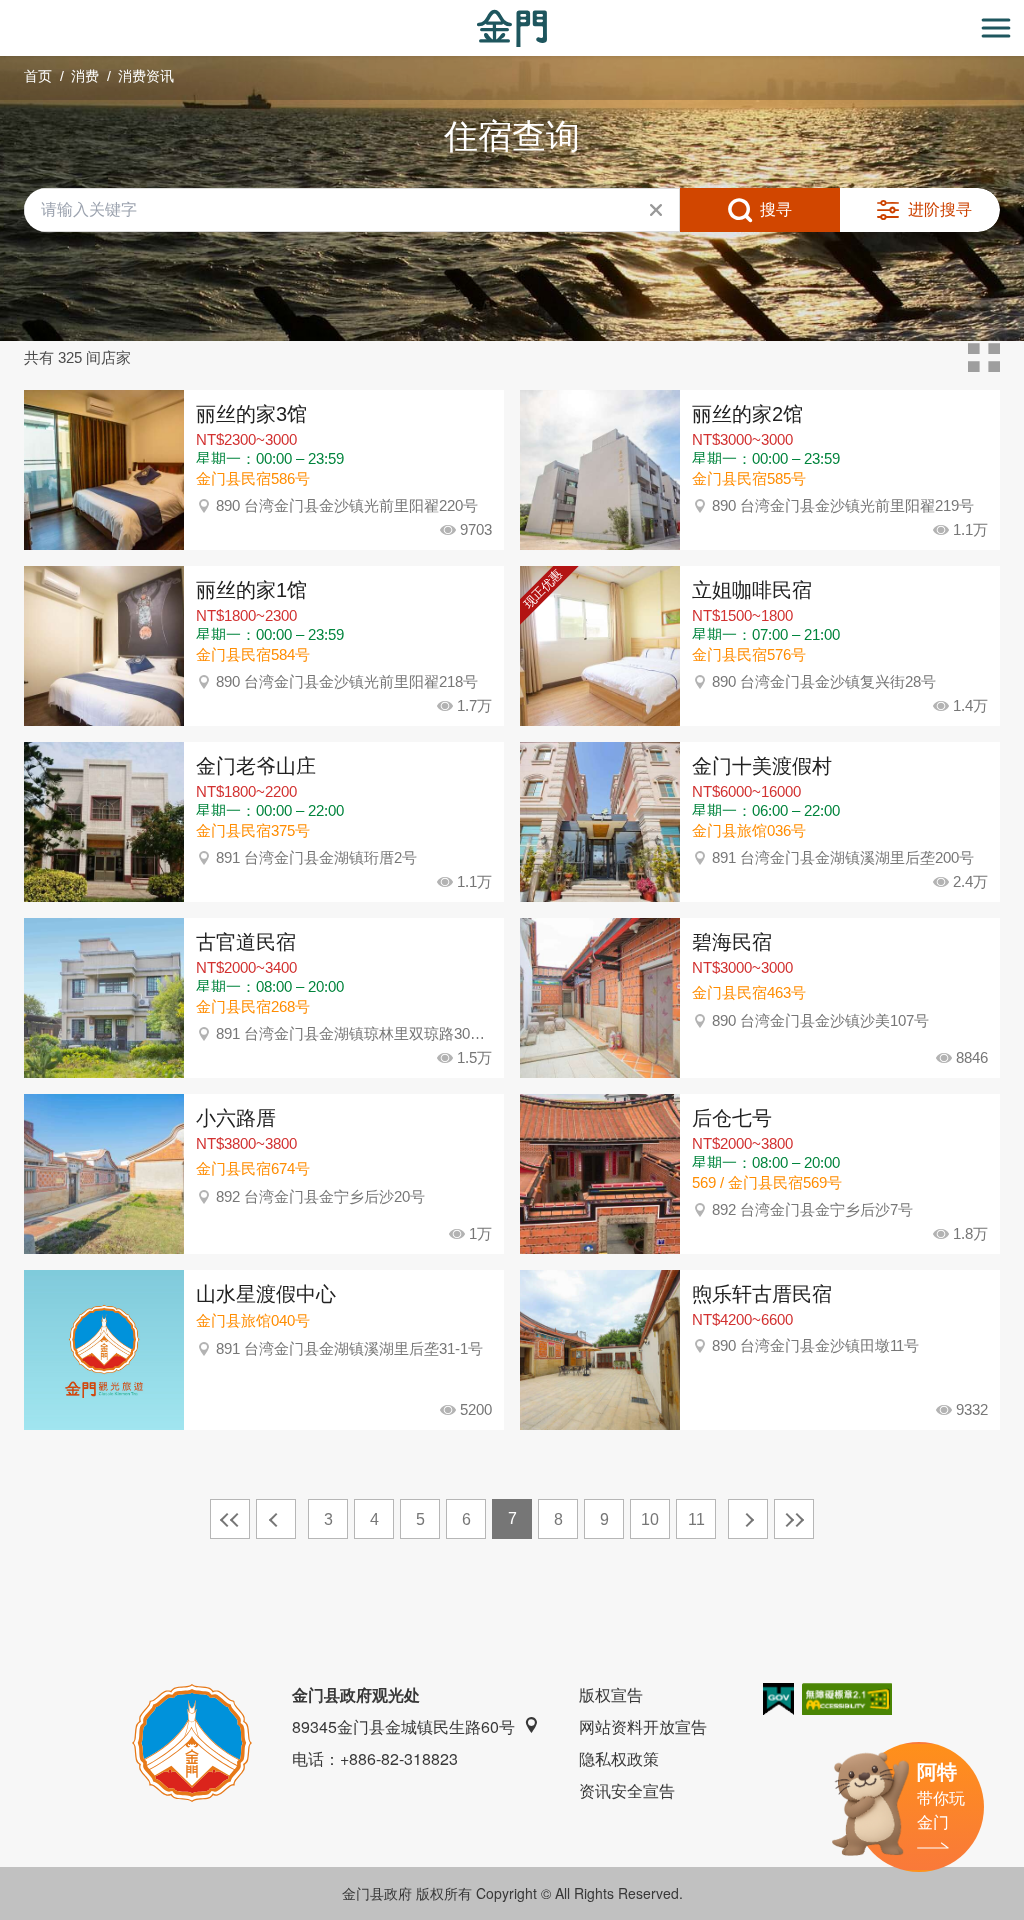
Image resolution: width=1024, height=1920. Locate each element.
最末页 (794, 1519)
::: (6, 11)
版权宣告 (611, 1694)
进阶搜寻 (940, 209)
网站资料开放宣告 (643, 1726)
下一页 (748, 1519)
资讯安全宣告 (627, 1790)
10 (650, 1519)
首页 (38, 76)
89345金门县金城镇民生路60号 (403, 1726)
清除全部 (656, 210)
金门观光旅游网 (512, 28)
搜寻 (776, 209)
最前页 (230, 1519)
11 (696, 1519)
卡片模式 (984, 358)
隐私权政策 (619, 1758)
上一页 (276, 1519)
